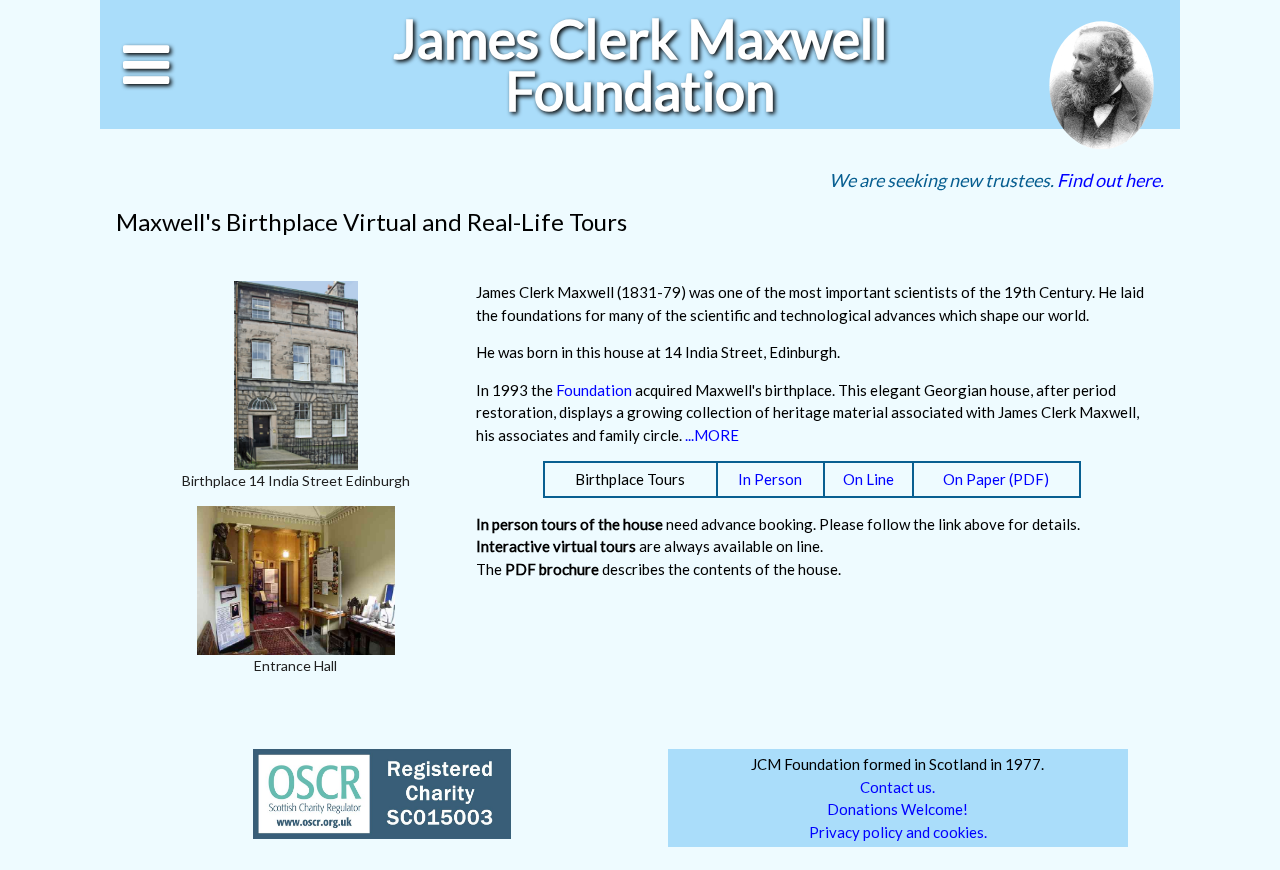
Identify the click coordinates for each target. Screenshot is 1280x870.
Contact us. (897, 787)
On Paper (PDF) (996, 479)
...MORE (712, 435)
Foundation (594, 390)
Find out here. (1110, 180)
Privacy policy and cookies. (898, 832)
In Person (770, 479)
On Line (868, 479)
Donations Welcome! (897, 809)
